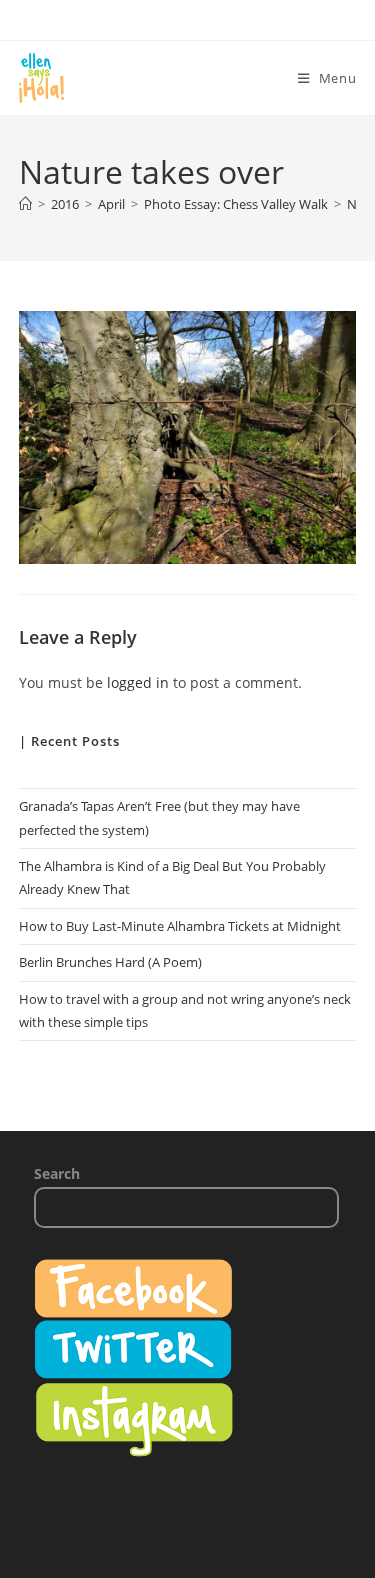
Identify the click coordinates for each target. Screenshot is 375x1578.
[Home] (25, 204)
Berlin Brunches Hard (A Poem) (110, 962)
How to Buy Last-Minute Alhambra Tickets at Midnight (180, 926)
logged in (138, 682)
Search (57, 1173)
